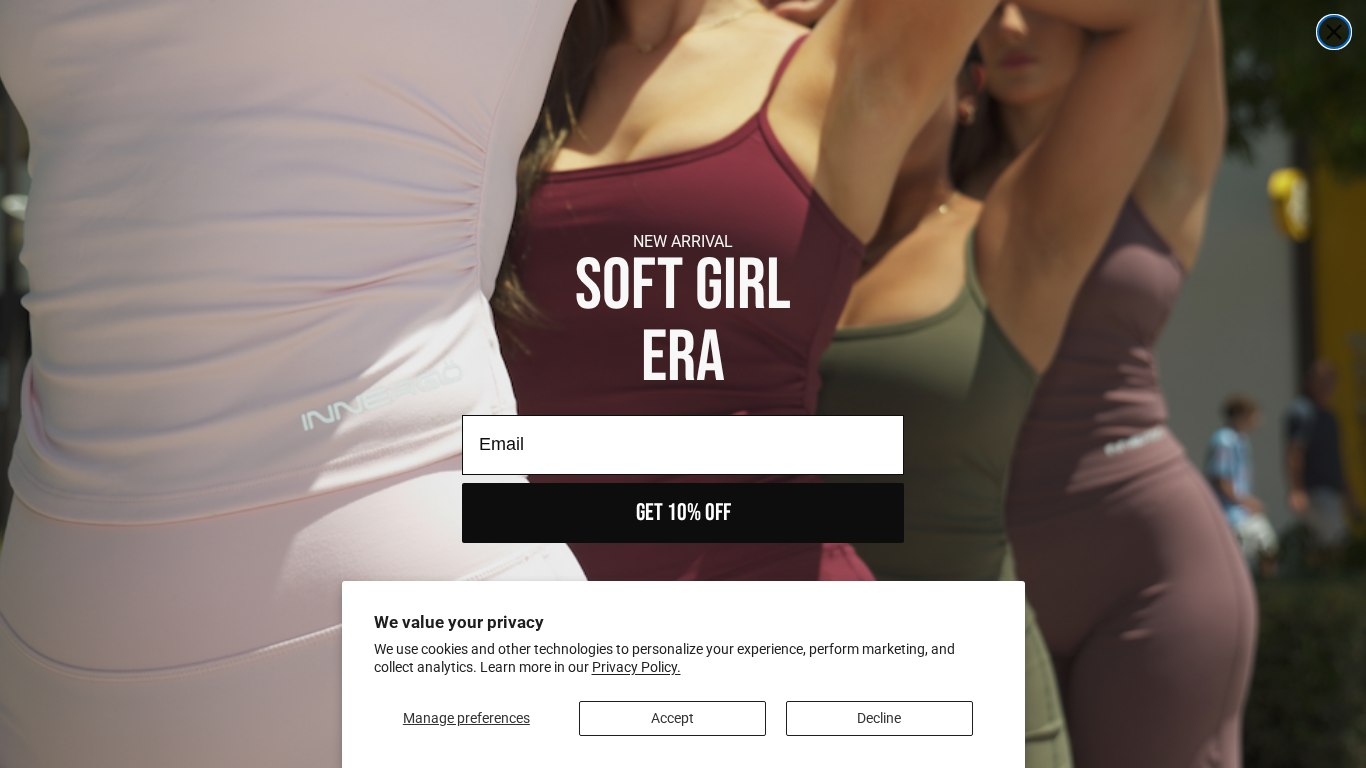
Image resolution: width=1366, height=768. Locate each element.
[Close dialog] (1334, 32)
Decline (879, 718)
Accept (672, 718)
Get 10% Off (683, 512)
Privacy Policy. (636, 667)
